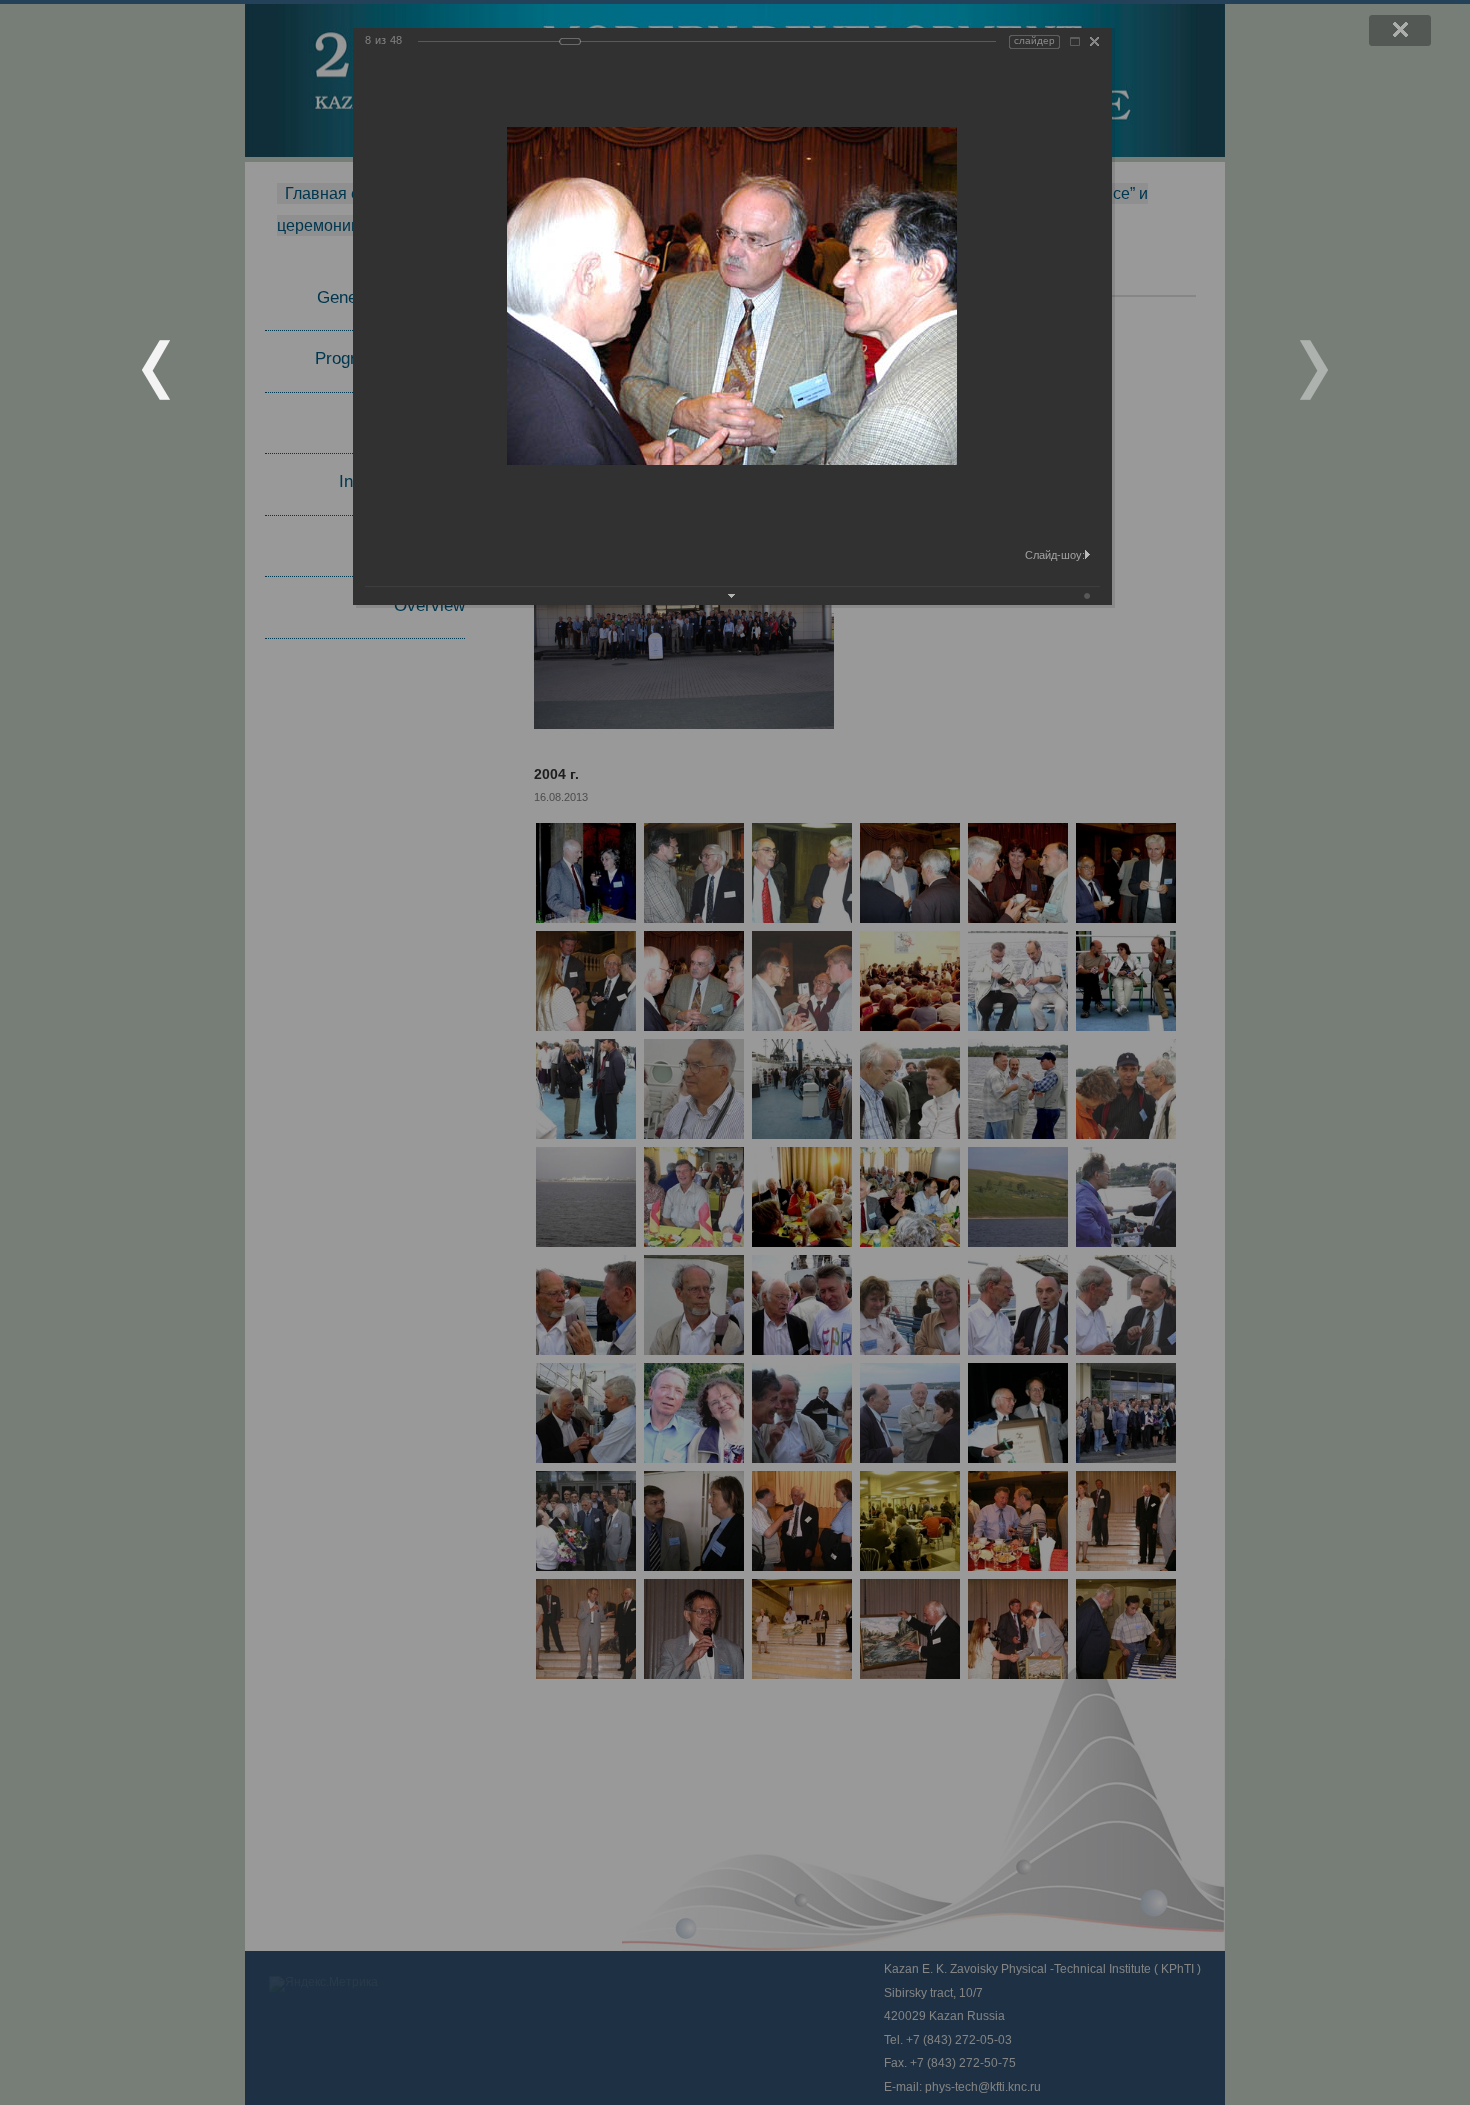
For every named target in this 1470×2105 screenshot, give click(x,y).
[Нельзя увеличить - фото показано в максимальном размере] (1075, 41)
